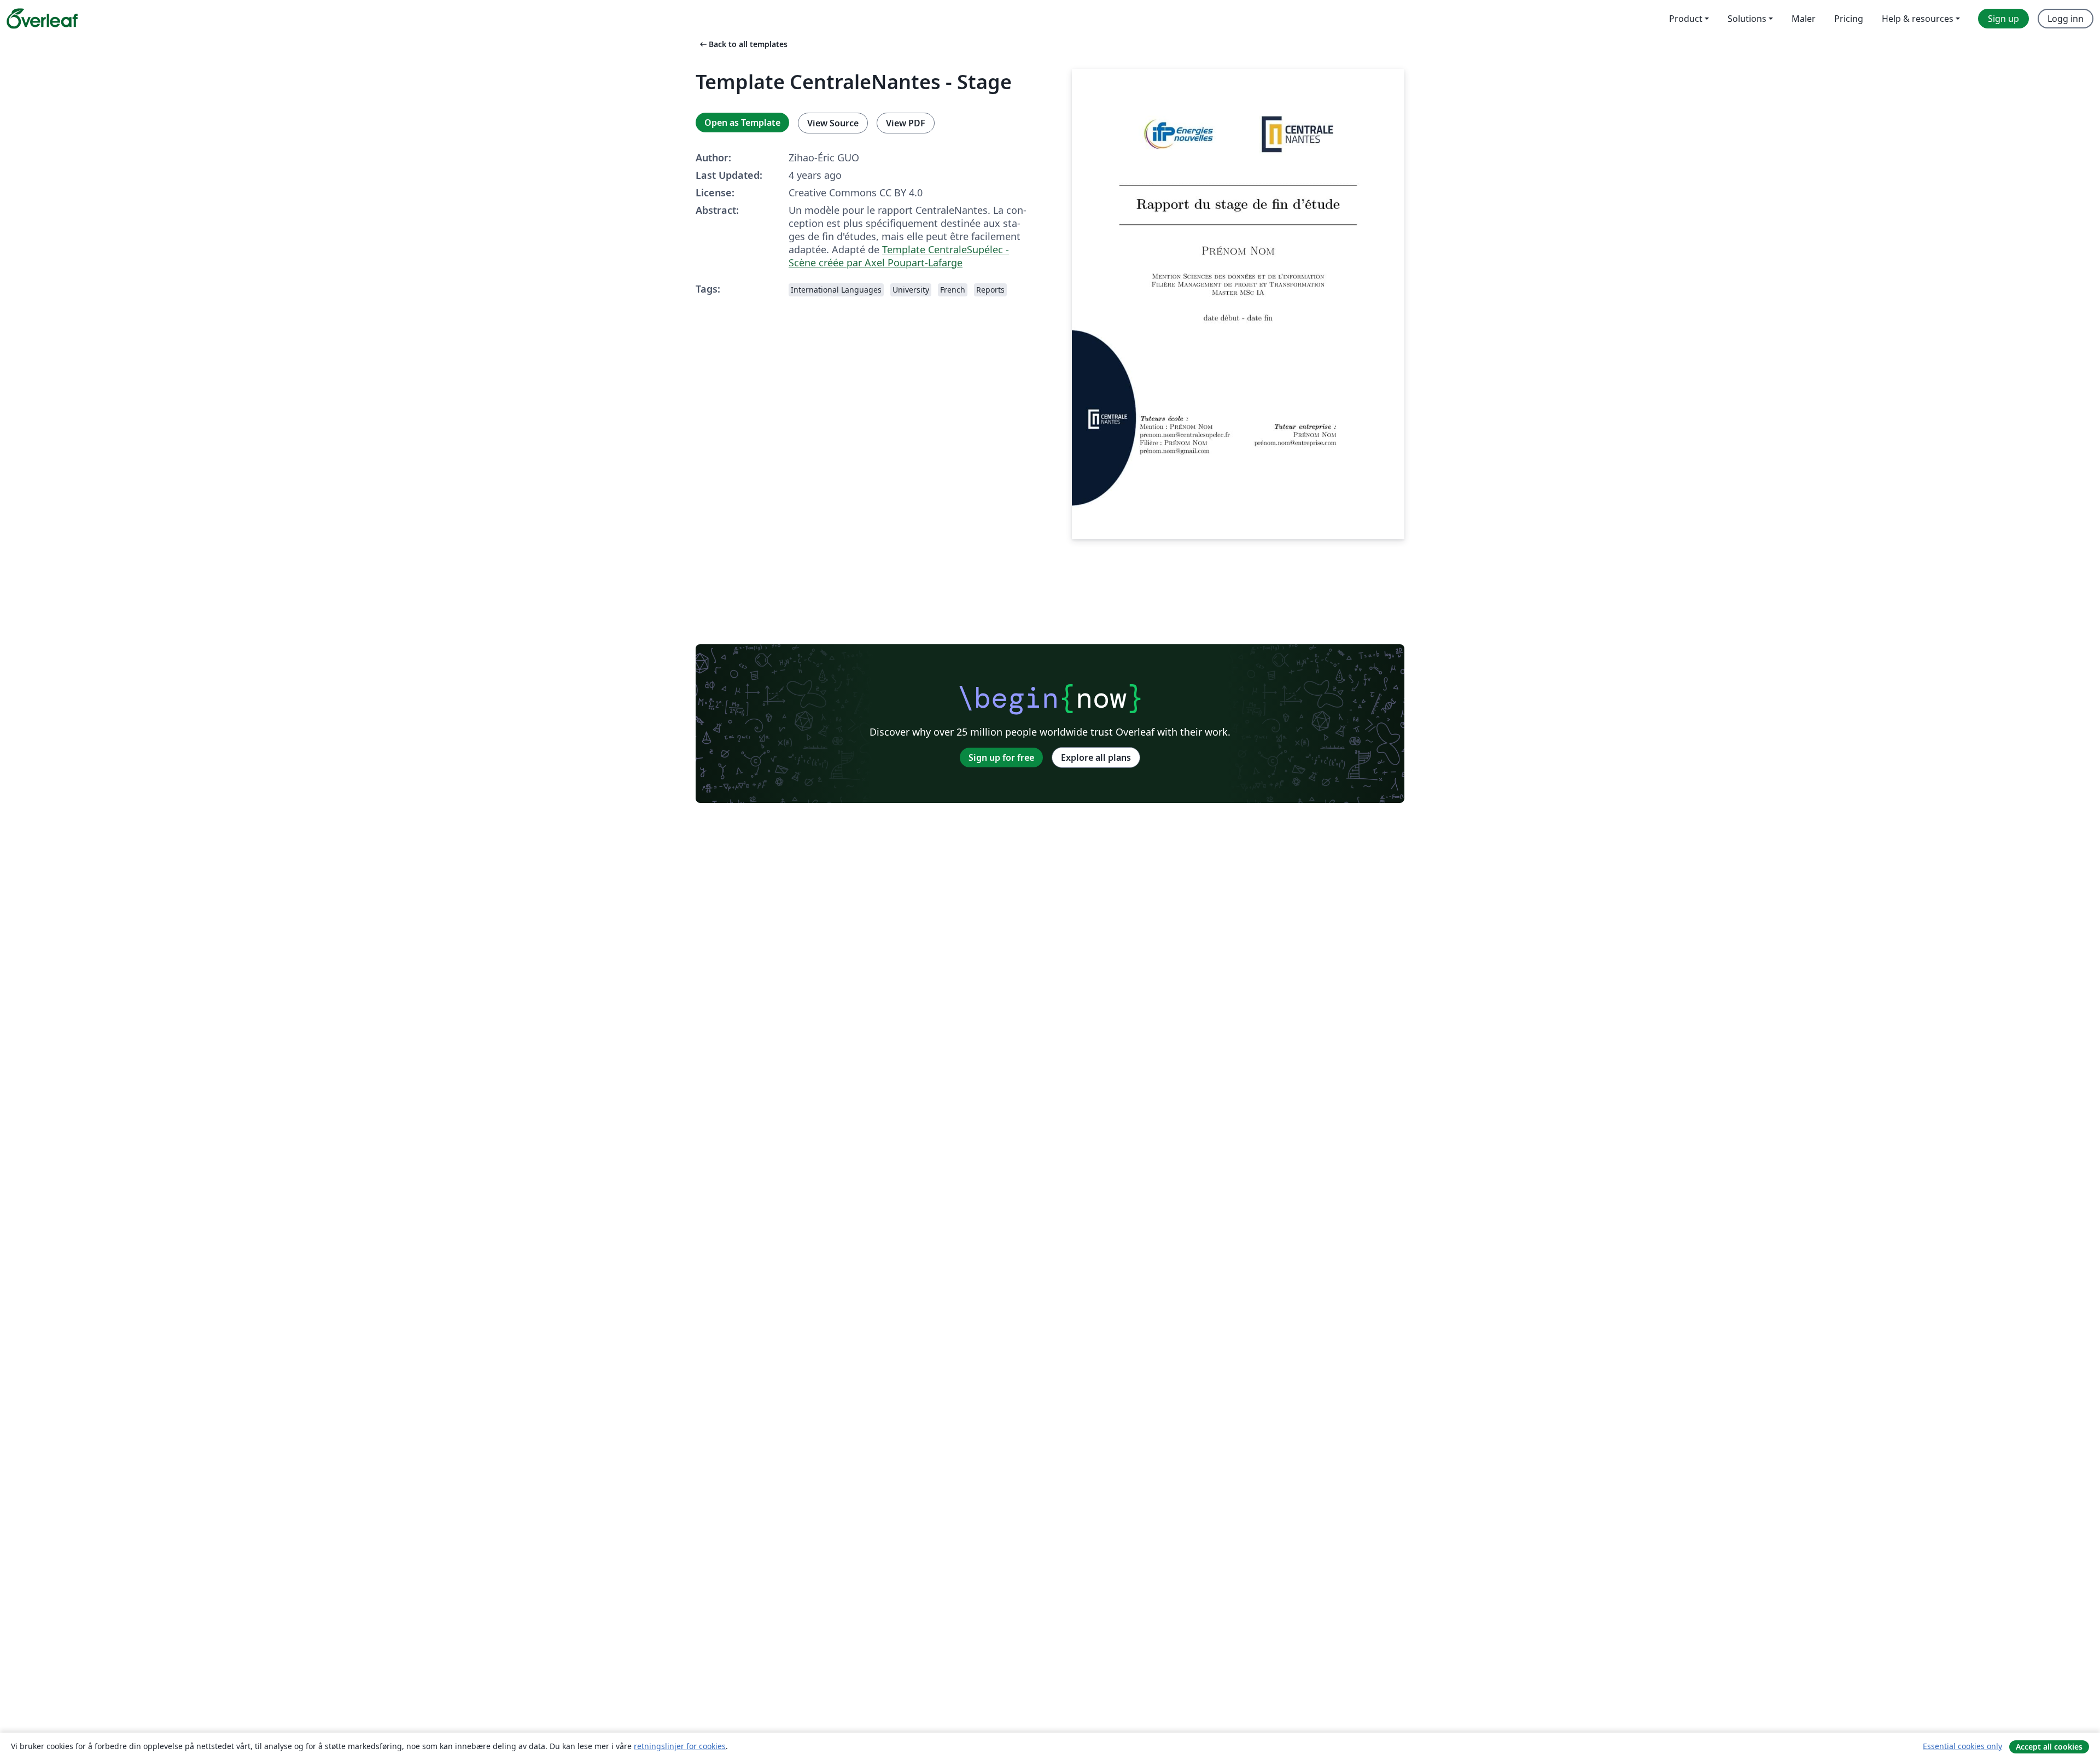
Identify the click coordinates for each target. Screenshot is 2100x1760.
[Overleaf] (42, 19)
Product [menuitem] (1686, 19)
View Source (833, 123)
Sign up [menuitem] (2003, 19)
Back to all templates (743, 44)
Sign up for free (1001, 757)
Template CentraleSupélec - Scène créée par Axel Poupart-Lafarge (899, 256)
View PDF (906, 123)
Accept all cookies (2049, 1747)
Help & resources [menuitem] (1918, 19)
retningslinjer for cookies (680, 1746)
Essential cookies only (1962, 1746)
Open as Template (742, 123)
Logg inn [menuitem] (2066, 19)
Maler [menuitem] (1804, 19)
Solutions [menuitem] (1747, 19)
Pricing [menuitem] (1849, 19)
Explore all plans (1096, 757)
